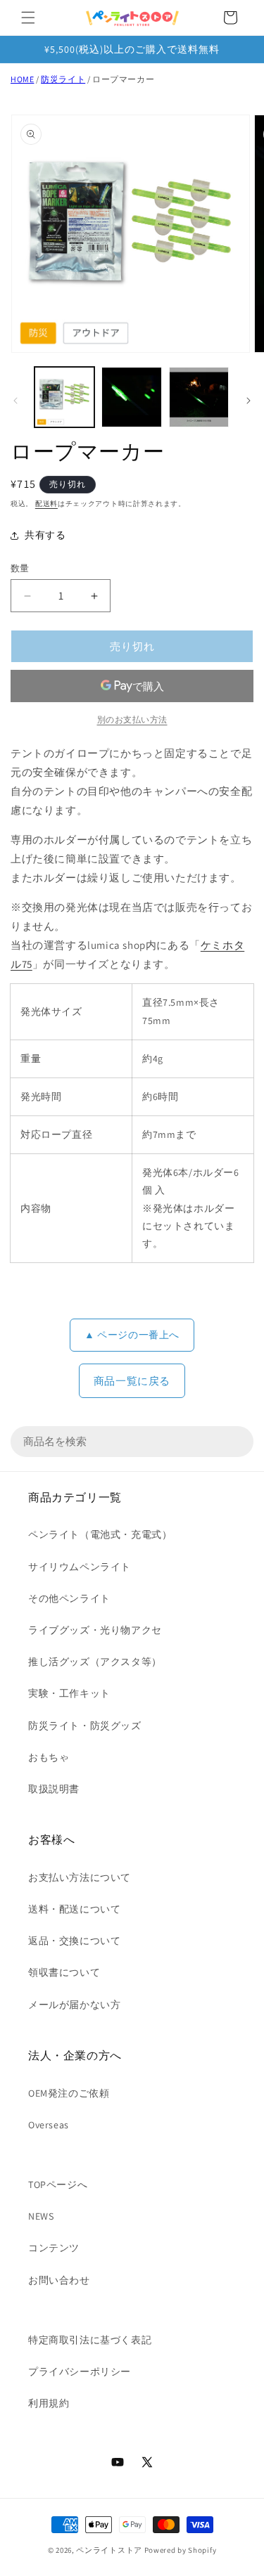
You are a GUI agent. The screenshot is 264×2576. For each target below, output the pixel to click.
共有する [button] (45, 535)
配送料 (46, 504)
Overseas (49, 2125)
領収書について (64, 1972)
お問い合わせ (59, 2280)
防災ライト (63, 79)
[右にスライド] (249, 401)
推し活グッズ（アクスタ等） (95, 1662)
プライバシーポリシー (80, 2371)
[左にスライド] (15, 401)
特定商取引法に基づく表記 (90, 2340)
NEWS (41, 2216)
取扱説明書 (54, 1789)
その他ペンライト (69, 1598)
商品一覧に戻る (132, 1381)
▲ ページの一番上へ (132, 1335)
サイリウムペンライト (80, 1567)
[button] (28, 18)
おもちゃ (49, 1757)
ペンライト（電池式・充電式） (100, 1534)
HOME (22, 79)
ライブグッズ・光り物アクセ (95, 1630)
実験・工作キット (69, 1693)
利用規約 (49, 2403)
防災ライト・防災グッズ (85, 1726)
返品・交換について (74, 1941)
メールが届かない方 (74, 2005)
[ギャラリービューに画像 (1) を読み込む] (64, 397)
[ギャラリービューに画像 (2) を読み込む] (131, 397)
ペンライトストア (109, 2550)
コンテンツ (54, 2248)
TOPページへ (58, 2185)
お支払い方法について (80, 1877)
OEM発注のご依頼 (69, 2093)
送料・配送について (74, 1909)
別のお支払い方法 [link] (132, 719)
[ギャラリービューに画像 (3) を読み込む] (199, 397)
